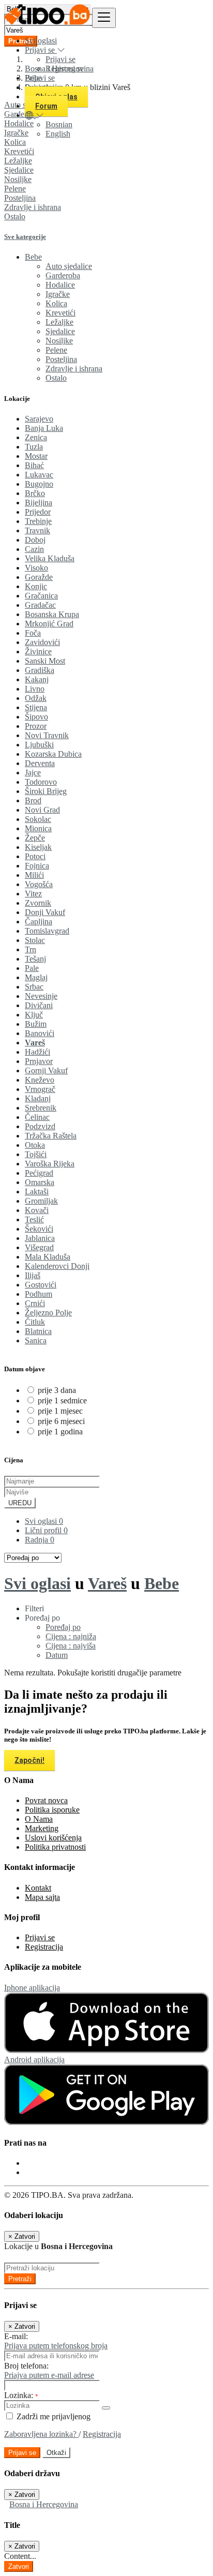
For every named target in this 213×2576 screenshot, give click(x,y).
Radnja (40, 1540)
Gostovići (41, 1285)
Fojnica (37, 866)
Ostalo (15, 216)
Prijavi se (60, 59)
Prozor (36, 726)
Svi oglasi (41, 41)
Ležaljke (18, 161)
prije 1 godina (60, 1432)
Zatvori (19, 2566)
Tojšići (36, 1154)
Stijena (36, 707)
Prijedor (38, 512)
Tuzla (34, 447)
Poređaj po (63, 1627)
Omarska (40, 1182)
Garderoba (63, 275)
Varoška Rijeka (50, 1164)
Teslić (34, 1219)
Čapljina (39, 922)
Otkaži (56, 2453)
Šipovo (36, 717)
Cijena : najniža (71, 1636)
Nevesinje (41, 996)
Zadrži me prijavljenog (52, 2416)
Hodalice (60, 285)
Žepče (35, 838)
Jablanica (40, 1238)
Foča (33, 633)
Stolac (35, 940)
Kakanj (37, 679)
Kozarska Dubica (53, 754)
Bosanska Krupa (52, 614)
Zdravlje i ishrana (33, 207)
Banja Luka (44, 428)
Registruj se (65, 69)
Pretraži (20, 2279)
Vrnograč (40, 1089)
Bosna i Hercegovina (44, 2504)
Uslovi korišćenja (53, 1838)
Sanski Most (45, 661)
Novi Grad (42, 810)
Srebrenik (41, 1108)
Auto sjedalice (69, 266)
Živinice (38, 652)
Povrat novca (46, 1800)
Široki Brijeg (46, 791)
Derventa (40, 763)
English (58, 134)
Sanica (36, 1341)
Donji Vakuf (45, 912)
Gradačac (40, 605)
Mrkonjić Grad (49, 624)
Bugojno (39, 484)
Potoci (35, 856)
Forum (46, 106)
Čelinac (37, 1117)
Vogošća (39, 884)
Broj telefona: (26, 2366)
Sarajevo (39, 419)
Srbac (34, 987)
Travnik (37, 530)
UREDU (20, 1503)
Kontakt (38, 1888)
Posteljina (20, 198)
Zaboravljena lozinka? (41, 2434)
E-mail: (16, 2336)
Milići (34, 875)
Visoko (36, 568)
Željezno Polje (48, 1313)
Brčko (35, 493)
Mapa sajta (42, 1897)
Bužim (36, 1024)
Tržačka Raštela (51, 1136)
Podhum (39, 1294)
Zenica (36, 437)
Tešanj (35, 959)
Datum (57, 1655)
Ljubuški (39, 745)
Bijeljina (39, 503)
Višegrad (39, 1247)
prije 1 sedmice (62, 1401)
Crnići (35, 1303)
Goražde (39, 577)
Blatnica (38, 1331)
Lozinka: (21, 2395)
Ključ (34, 1015)
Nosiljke (18, 179)
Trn (31, 949)
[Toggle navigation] (104, 18)
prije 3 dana (57, 1390)
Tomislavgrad (47, 931)
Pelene (15, 189)
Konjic (36, 586)
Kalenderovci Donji (57, 1266)
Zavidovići (42, 642)
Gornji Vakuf (46, 1070)
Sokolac (38, 819)
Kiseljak (38, 847)
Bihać (34, 465)
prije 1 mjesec (60, 1411)
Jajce (33, 773)
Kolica (56, 303)
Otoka (35, 1145)
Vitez (33, 894)
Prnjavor (39, 1061)
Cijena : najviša (71, 1646)
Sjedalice (19, 170)
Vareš (35, 1043)
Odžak (36, 698)
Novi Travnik (47, 735)
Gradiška (40, 670)
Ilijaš (33, 1275)
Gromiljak (41, 1201)
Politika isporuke (52, 1810)
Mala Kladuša (48, 1257)
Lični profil (46, 1530)
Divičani (39, 1005)
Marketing (42, 1828)
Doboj (35, 540)
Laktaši (37, 1192)
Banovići (40, 1033)
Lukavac (39, 475)
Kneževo (40, 1080)
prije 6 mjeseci (61, 1421)
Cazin (34, 549)
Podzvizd (40, 1126)
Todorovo (41, 782)
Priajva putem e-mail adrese (49, 2375)
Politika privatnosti (55, 1847)
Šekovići (39, 1229)
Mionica (38, 828)
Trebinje (38, 521)
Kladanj (38, 1098)
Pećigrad (39, 1173)
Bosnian (59, 124)
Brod (33, 800)
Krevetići (19, 151)
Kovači (37, 1210)
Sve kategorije (25, 237)
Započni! (29, 1760)
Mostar (36, 456)
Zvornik (38, 903)
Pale (32, 968)
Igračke (58, 294)
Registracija (44, 1947)
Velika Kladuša (50, 558)
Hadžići (37, 1052)
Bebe (162, 1583)
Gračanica (41, 596)
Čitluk (35, 1322)
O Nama (39, 1819)
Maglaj (36, 977)
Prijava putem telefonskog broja (56, 2346)
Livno (35, 689)
